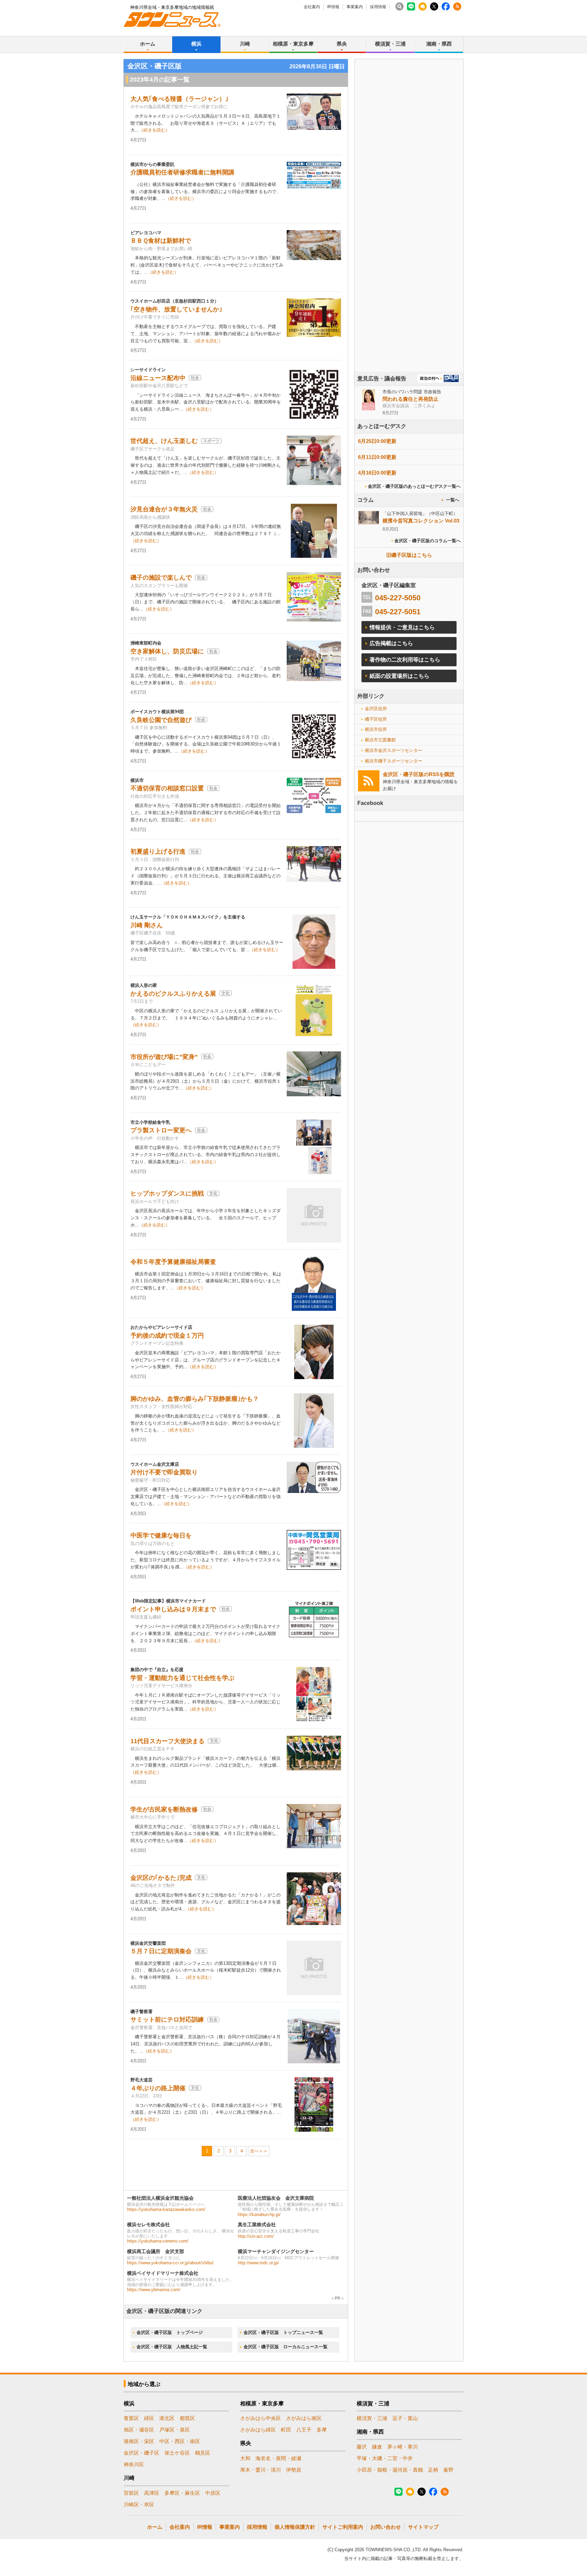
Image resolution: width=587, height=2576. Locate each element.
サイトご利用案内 (343, 2527)
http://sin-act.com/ (256, 2236)
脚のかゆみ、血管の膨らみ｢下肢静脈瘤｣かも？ (195, 1399)
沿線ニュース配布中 (158, 378)
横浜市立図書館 (380, 740)
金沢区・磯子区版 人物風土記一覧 (172, 2347)
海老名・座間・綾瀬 (278, 2458)
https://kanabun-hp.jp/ (259, 2214)
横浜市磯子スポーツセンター (394, 761)
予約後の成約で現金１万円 (167, 1336)
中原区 (213, 2493)
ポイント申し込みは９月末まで (173, 1609)
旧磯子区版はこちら (409, 555)
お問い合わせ (386, 2527)
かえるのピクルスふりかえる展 (173, 994)
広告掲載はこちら (391, 643)
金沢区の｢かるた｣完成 (161, 1878)
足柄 (433, 2470)
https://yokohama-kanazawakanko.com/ (166, 2209)
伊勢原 (294, 2470)
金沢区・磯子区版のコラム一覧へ (428, 541)
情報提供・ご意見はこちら (402, 627)
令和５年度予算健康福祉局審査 (173, 1262)
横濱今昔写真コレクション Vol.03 (421, 521)
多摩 (322, 2430)
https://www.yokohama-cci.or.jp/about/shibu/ (170, 2263)
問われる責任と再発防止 (411, 399)
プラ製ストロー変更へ (161, 1130)
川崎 (245, 44)
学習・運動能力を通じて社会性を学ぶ (182, 1678)
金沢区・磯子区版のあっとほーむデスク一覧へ (414, 486)
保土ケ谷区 (177, 2453)
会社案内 (312, 7)
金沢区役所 (376, 709)
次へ (254, 2151)
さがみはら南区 (304, 2418)
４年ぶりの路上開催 (158, 2088)
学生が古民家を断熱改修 (164, 1809)
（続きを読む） (154, 130)
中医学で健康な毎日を (161, 1535)
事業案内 (355, 7)
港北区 (167, 2418)
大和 (245, 2458)
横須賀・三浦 (390, 44)
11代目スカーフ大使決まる (167, 1741)
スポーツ (211, 441)
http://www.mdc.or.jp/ (258, 2263)
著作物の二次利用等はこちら (405, 660)
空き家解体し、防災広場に (167, 651)
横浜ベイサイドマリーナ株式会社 (163, 2273)
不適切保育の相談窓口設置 (167, 788)
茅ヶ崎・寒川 (403, 2447)
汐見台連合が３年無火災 (164, 509)
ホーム (148, 44)
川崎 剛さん (147, 925)
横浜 (196, 44)
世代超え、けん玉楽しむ (164, 441)
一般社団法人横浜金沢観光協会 (160, 2198)
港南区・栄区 (139, 2441)
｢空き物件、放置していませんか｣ (176, 309)
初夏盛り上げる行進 (158, 852)
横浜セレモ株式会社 (148, 2225)
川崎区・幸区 (139, 2504)
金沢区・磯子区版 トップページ (170, 2332)
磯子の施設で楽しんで (161, 578)
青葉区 (131, 2418)
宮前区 (131, 2493)
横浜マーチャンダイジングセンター (276, 2251)
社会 (195, 378)
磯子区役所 (376, 719)
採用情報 (378, 7)
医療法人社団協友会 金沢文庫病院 (276, 2198)
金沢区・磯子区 (141, 2453)
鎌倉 (377, 2447)
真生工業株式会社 (257, 2225)
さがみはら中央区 (261, 2418)
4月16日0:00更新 (377, 473)
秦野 (448, 2470)
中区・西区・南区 (180, 2441)
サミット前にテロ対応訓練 (167, 2020)
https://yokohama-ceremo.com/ (158, 2241)
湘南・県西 (439, 44)
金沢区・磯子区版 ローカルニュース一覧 (286, 2347)
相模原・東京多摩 (293, 44)
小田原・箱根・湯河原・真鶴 (390, 2470)
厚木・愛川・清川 (261, 2470)
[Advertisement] (409, 234)
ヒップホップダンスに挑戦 (167, 1193)
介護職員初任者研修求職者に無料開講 (182, 172)
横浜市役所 (376, 729)
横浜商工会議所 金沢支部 (156, 2251)
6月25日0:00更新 (377, 441)
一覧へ (453, 500)
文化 (226, 993)
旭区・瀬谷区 (139, 2430)
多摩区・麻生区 (182, 2493)
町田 (286, 2430)
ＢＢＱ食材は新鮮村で (161, 241)
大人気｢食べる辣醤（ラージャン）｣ (179, 99)
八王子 (304, 2430)
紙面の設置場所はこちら (399, 676)
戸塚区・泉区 (175, 2430)
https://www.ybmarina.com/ (154, 2290)
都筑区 (187, 2418)
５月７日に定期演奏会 (161, 1951)
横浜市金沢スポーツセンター (394, 750)
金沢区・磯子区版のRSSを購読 (419, 774)
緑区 (149, 2418)
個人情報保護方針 (295, 2527)
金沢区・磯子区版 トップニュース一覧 (283, 2332)
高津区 (152, 2493)
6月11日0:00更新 (377, 457)
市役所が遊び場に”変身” (164, 1057)
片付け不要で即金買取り (164, 1472)
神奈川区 (134, 2464)
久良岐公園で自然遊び (161, 720)
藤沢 (362, 2447)
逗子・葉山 (405, 2418)
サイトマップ (423, 2527)
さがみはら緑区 (258, 2430)
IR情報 (333, 7)
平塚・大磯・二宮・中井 (385, 2458)
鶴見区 (203, 2453)
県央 (342, 44)
